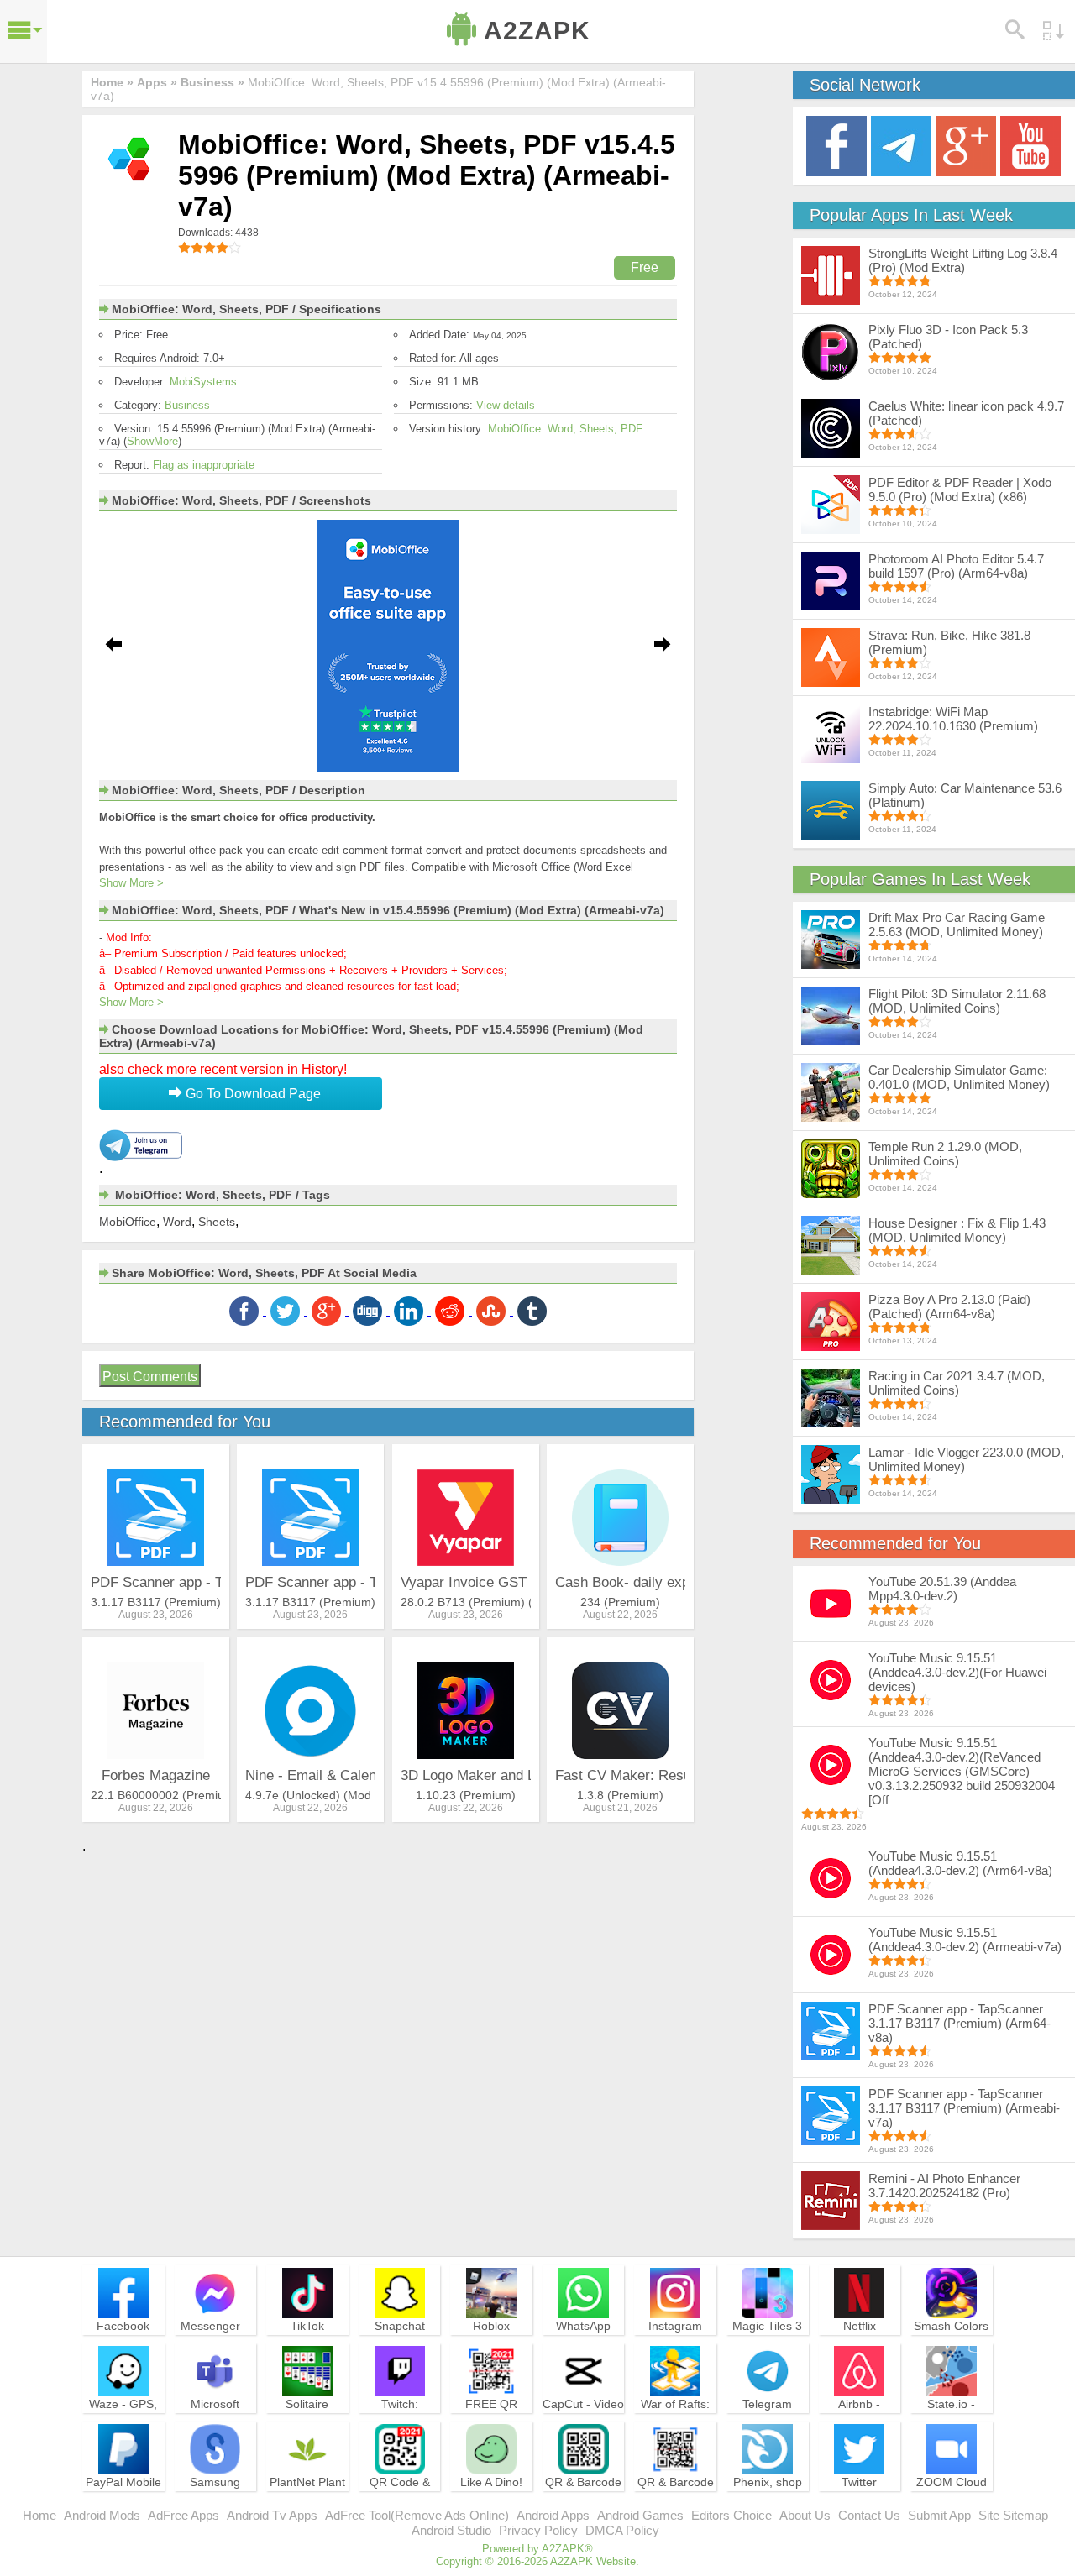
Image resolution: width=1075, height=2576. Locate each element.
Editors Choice (732, 2515)
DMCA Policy (622, 2530)
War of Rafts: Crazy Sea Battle (675, 2419)
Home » (112, 82)
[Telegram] (901, 145)
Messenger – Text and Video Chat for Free (215, 2341)
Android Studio (451, 2530)
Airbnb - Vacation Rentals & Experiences (859, 2427)
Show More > (131, 883)
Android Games (640, 2515)
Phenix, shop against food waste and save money (768, 2505)
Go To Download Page (252, 1094)
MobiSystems (203, 382)
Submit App (939, 2515)
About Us (805, 2515)
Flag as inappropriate (204, 465)
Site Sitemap (1013, 2515)
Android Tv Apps (272, 2515)
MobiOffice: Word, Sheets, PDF (565, 429)
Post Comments (150, 1377)
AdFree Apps (184, 2515)
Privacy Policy (538, 2530)
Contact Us (869, 2515)
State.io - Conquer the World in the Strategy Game (952, 2427)
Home (39, 2515)
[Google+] (966, 145)
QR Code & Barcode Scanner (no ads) (400, 2505)
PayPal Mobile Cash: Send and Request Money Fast (123, 2505)
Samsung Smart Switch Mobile (215, 2497)
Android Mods (102, 2515)
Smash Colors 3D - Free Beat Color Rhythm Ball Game (952, 2348)
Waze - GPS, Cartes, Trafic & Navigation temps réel (123, 2427)
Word (177, 1222)
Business (187, 405)
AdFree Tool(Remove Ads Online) (417, 2515)
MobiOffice (128, 1222)
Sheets (217, 1222)
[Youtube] (1030, 145)
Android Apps (553, 2515)
